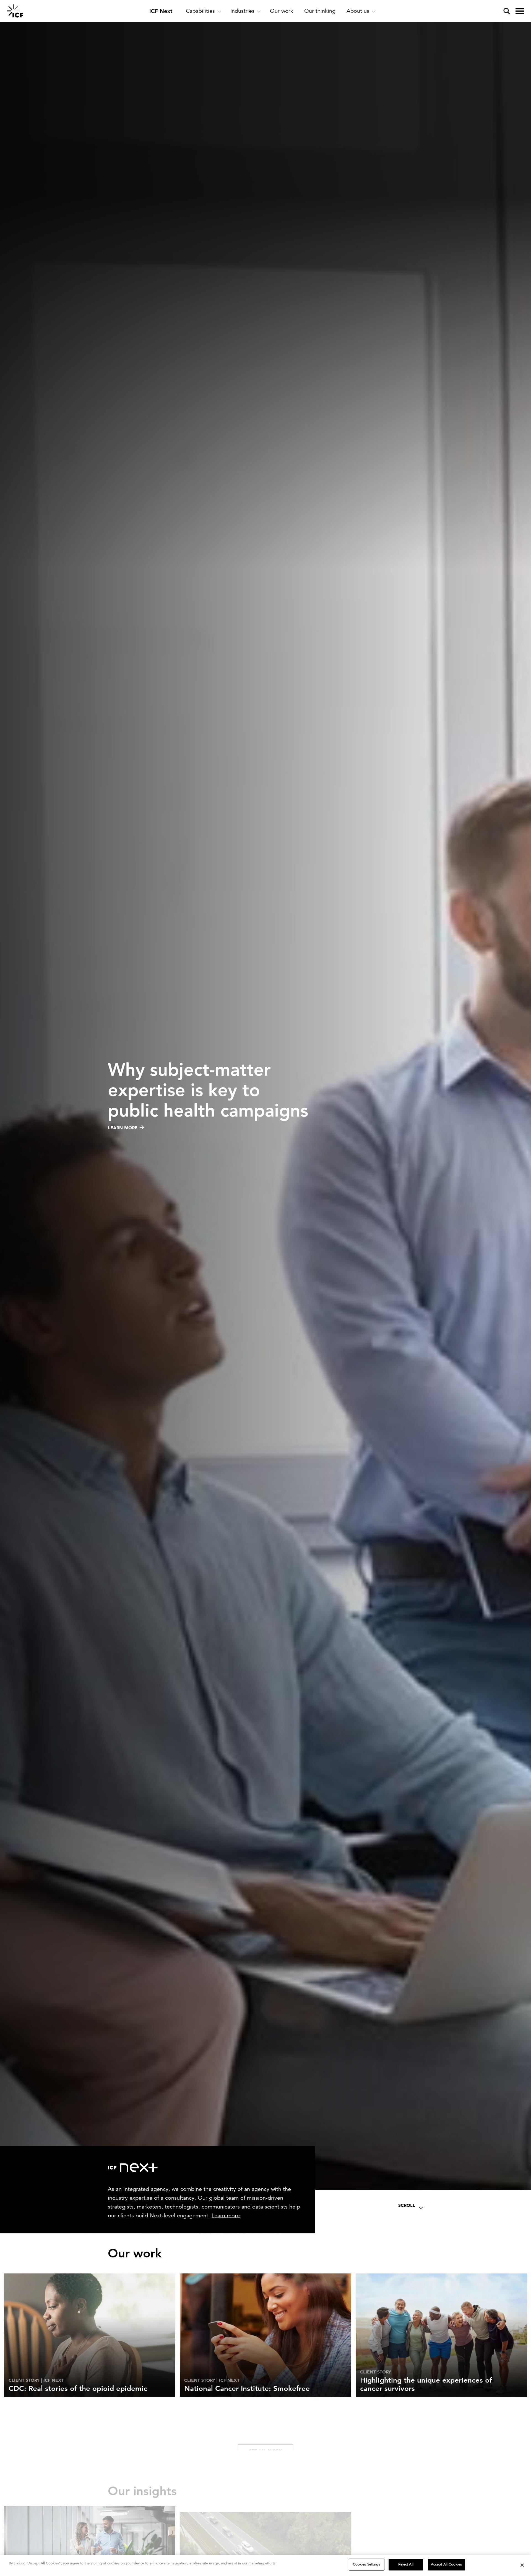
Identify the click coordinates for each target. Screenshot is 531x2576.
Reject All (406, 2564)
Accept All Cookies (446, 2564)
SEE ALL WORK (265, 2430)
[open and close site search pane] (507, 11)
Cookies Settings (367, 2564)
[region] (265, 2566)
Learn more (226, 2215)
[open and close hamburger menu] (520, 11)
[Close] (522, 2565)
